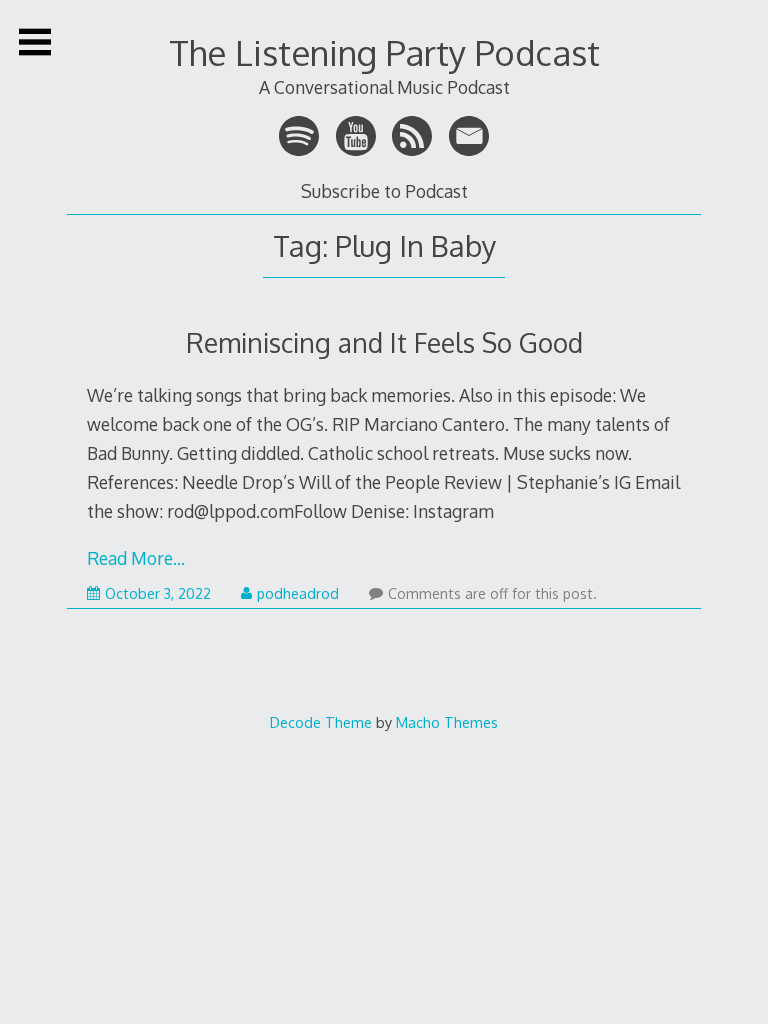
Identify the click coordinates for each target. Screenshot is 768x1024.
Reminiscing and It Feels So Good (384, 342)
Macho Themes (447, 722)
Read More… (136, 558)
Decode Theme (321, 722)
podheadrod (298, 593)
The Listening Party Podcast (384, 52)
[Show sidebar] (35, 42)
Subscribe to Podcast (384, 191)
